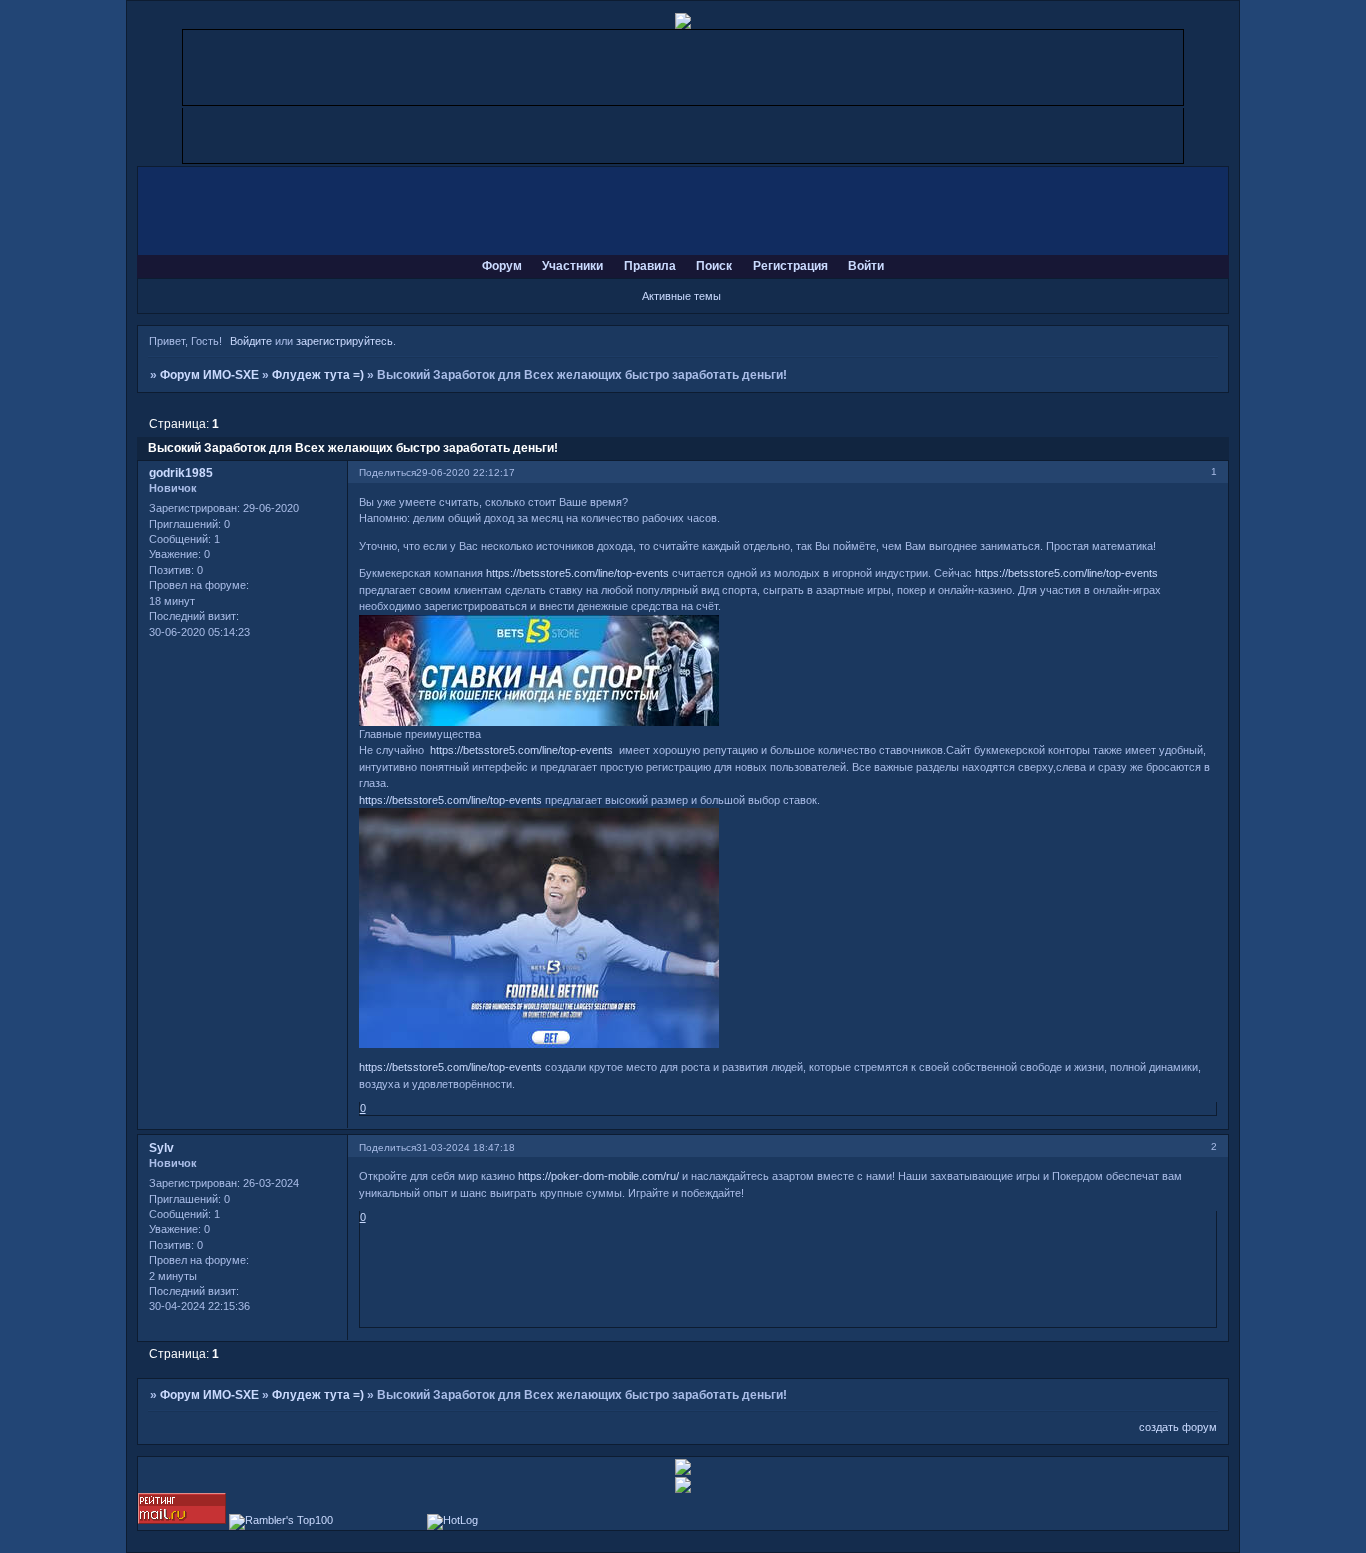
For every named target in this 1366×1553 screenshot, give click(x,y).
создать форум (1178, 1427)
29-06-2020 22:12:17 (465, 472)
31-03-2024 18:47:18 (465, 1147)
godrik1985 (181, 473)
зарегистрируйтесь (344, 341)
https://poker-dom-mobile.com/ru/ (598, 1176)
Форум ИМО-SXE (209, 375)
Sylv (161, 1148)
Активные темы (681, 296)
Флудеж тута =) (318, 375)
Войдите (251, 341)
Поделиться (387, 472)
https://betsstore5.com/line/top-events (577, 573)
